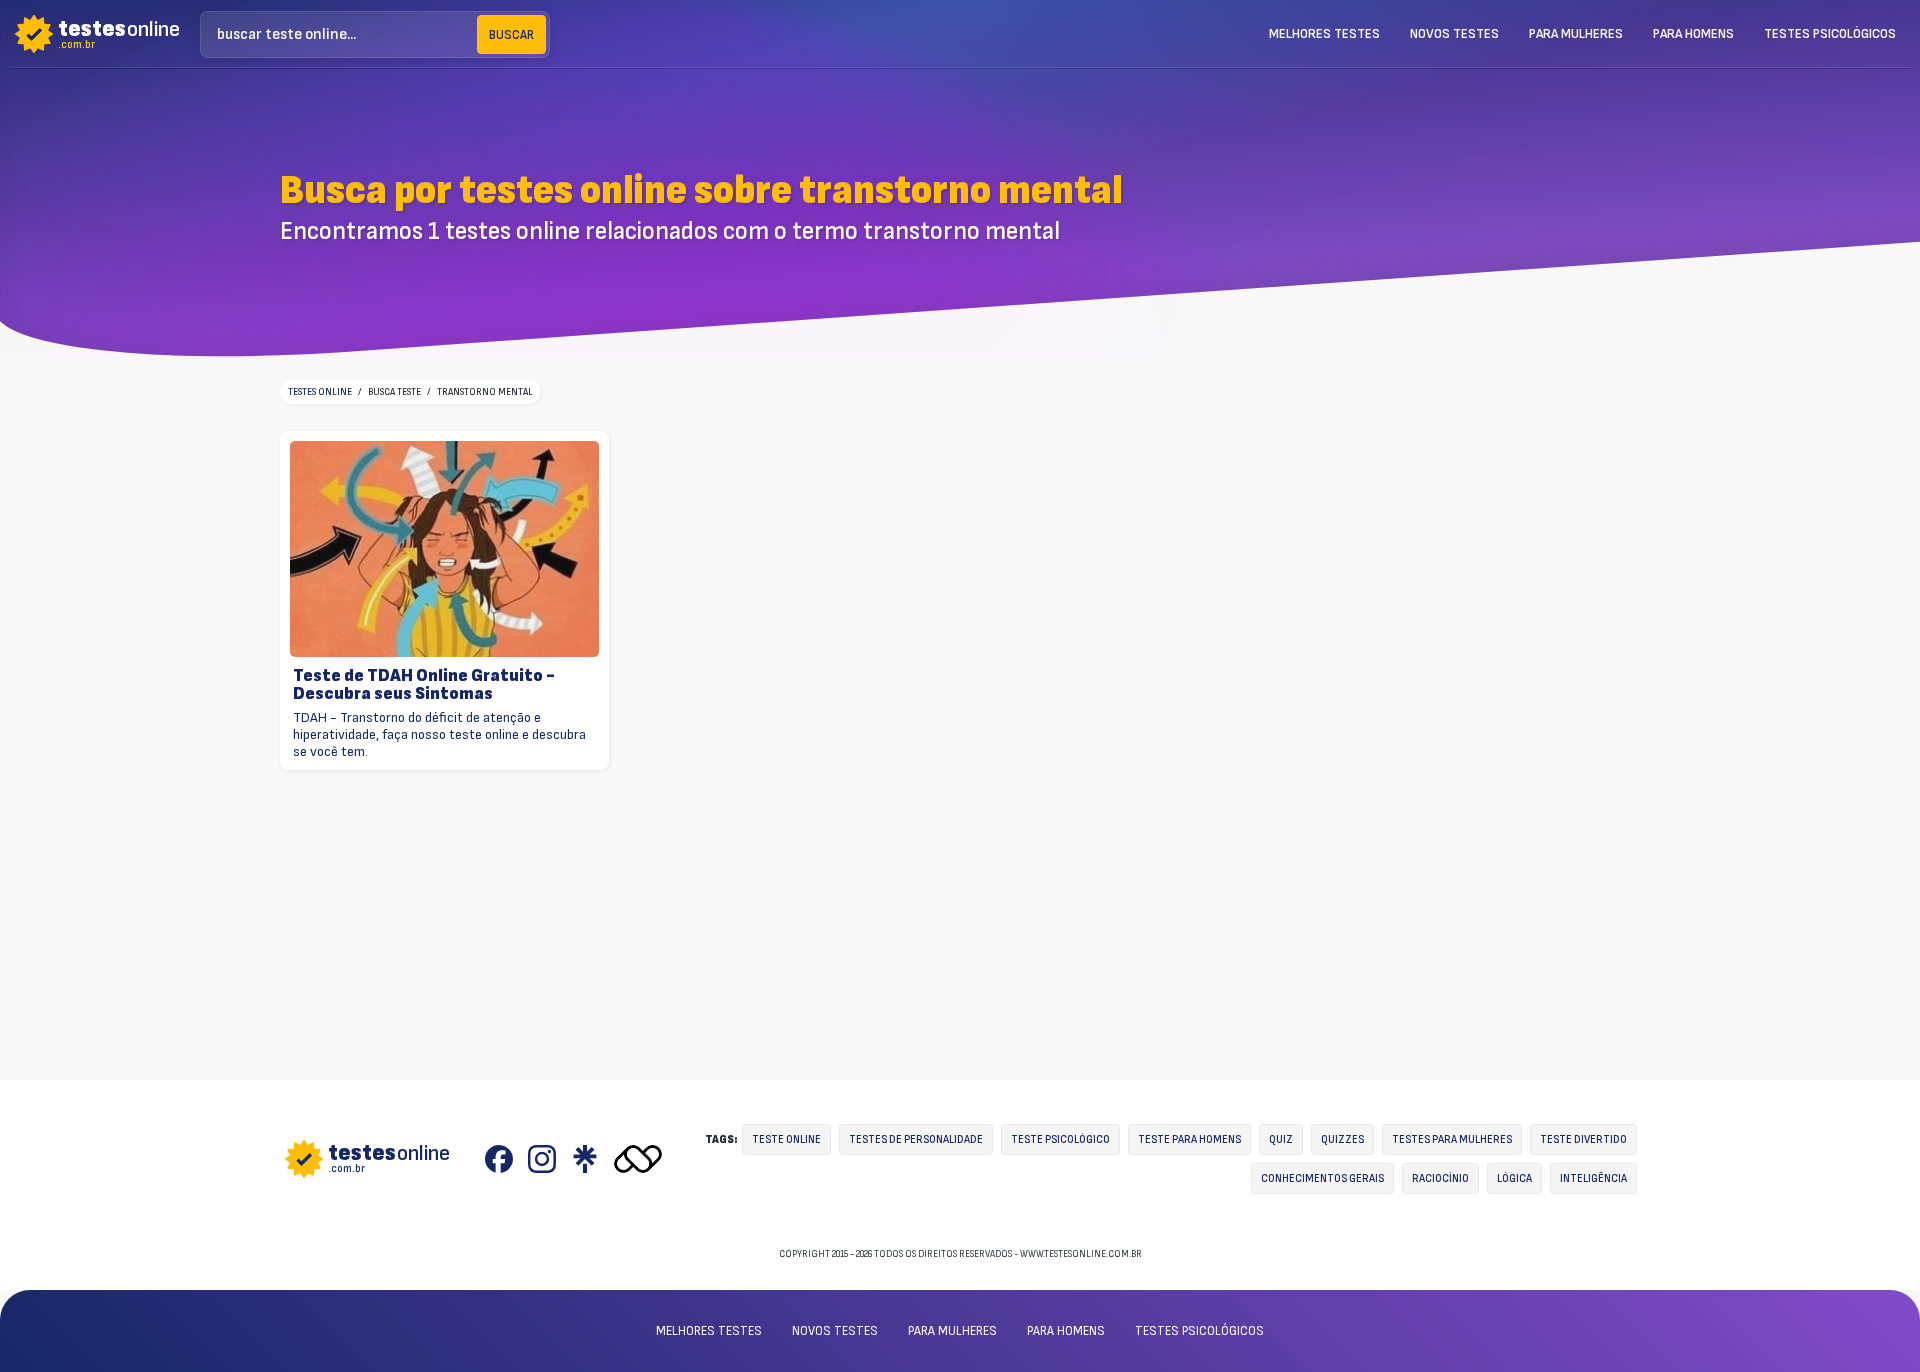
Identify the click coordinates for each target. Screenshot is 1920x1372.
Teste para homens (1189, 1139)
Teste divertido (1583, 1139)
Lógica (1514, 1178)
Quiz (1281, 1139)
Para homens (1693, 34)
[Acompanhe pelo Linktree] (585, 1159)
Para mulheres (1576, 34)
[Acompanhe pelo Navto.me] (638, 1159)
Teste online (786, 1139)
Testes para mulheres (1452, 1139)
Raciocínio (1440, 1178)
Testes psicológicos (1830, 34)
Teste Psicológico (1060, 1139)
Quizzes (1342, 1139)
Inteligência (1593, 1178)
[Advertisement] (1472, 242)
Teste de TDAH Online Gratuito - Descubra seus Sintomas (424, 684)
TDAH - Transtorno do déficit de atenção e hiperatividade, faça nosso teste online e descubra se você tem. (439, 734)
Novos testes (1454, 34)
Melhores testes (1324, 34)
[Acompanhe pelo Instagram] (542, 1159)
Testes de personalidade (916, 1139)
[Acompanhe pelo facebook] (499, 1159)
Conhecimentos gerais (1322, 1178)
